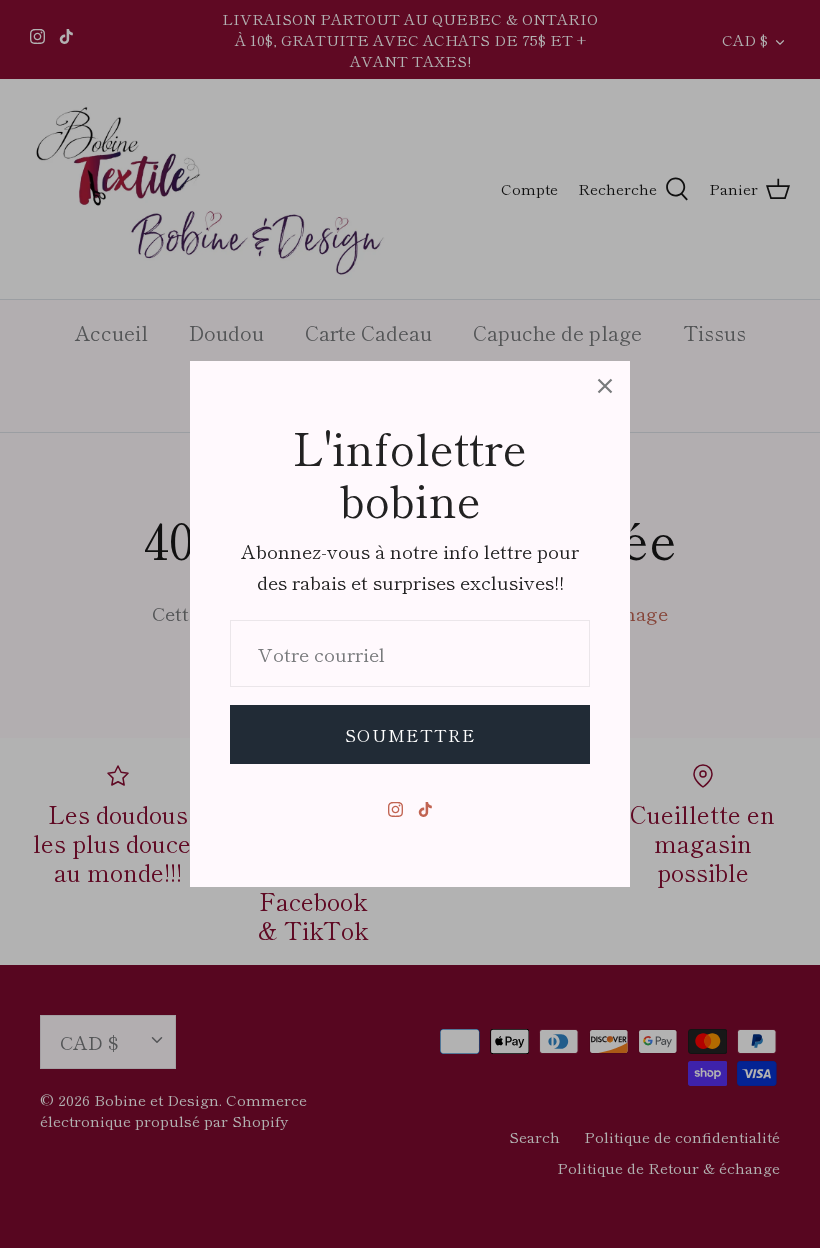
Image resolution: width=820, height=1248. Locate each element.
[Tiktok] (425, 809)
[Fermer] (605, 386)
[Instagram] (395, 809)
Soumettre (410, 734)
